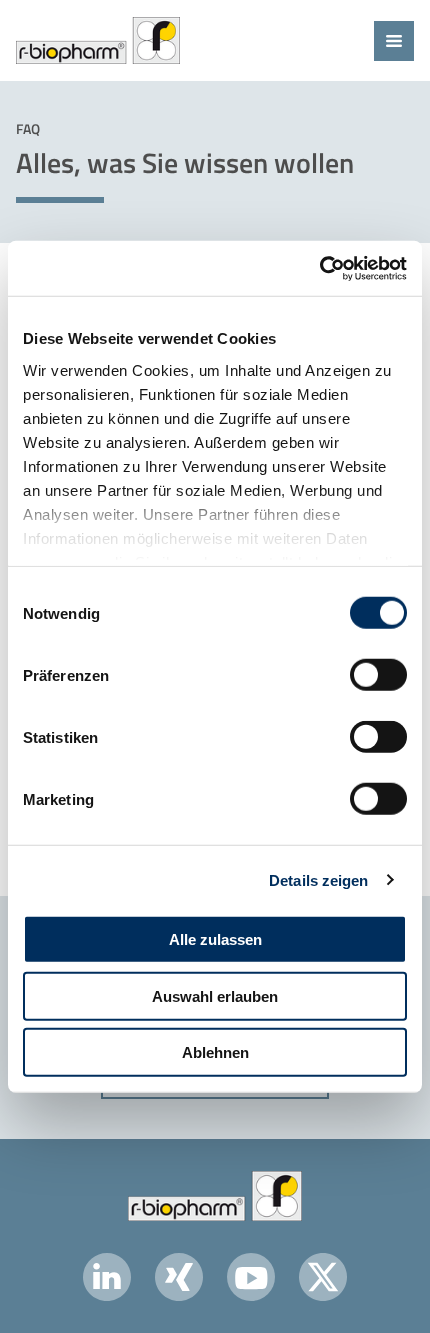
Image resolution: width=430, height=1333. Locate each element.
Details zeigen (318, 879)
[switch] (378, 675)
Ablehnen (215, 1052)
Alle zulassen (215, 939)
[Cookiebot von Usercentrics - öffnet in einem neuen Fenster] (319, 268)
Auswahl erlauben (215, 995)
